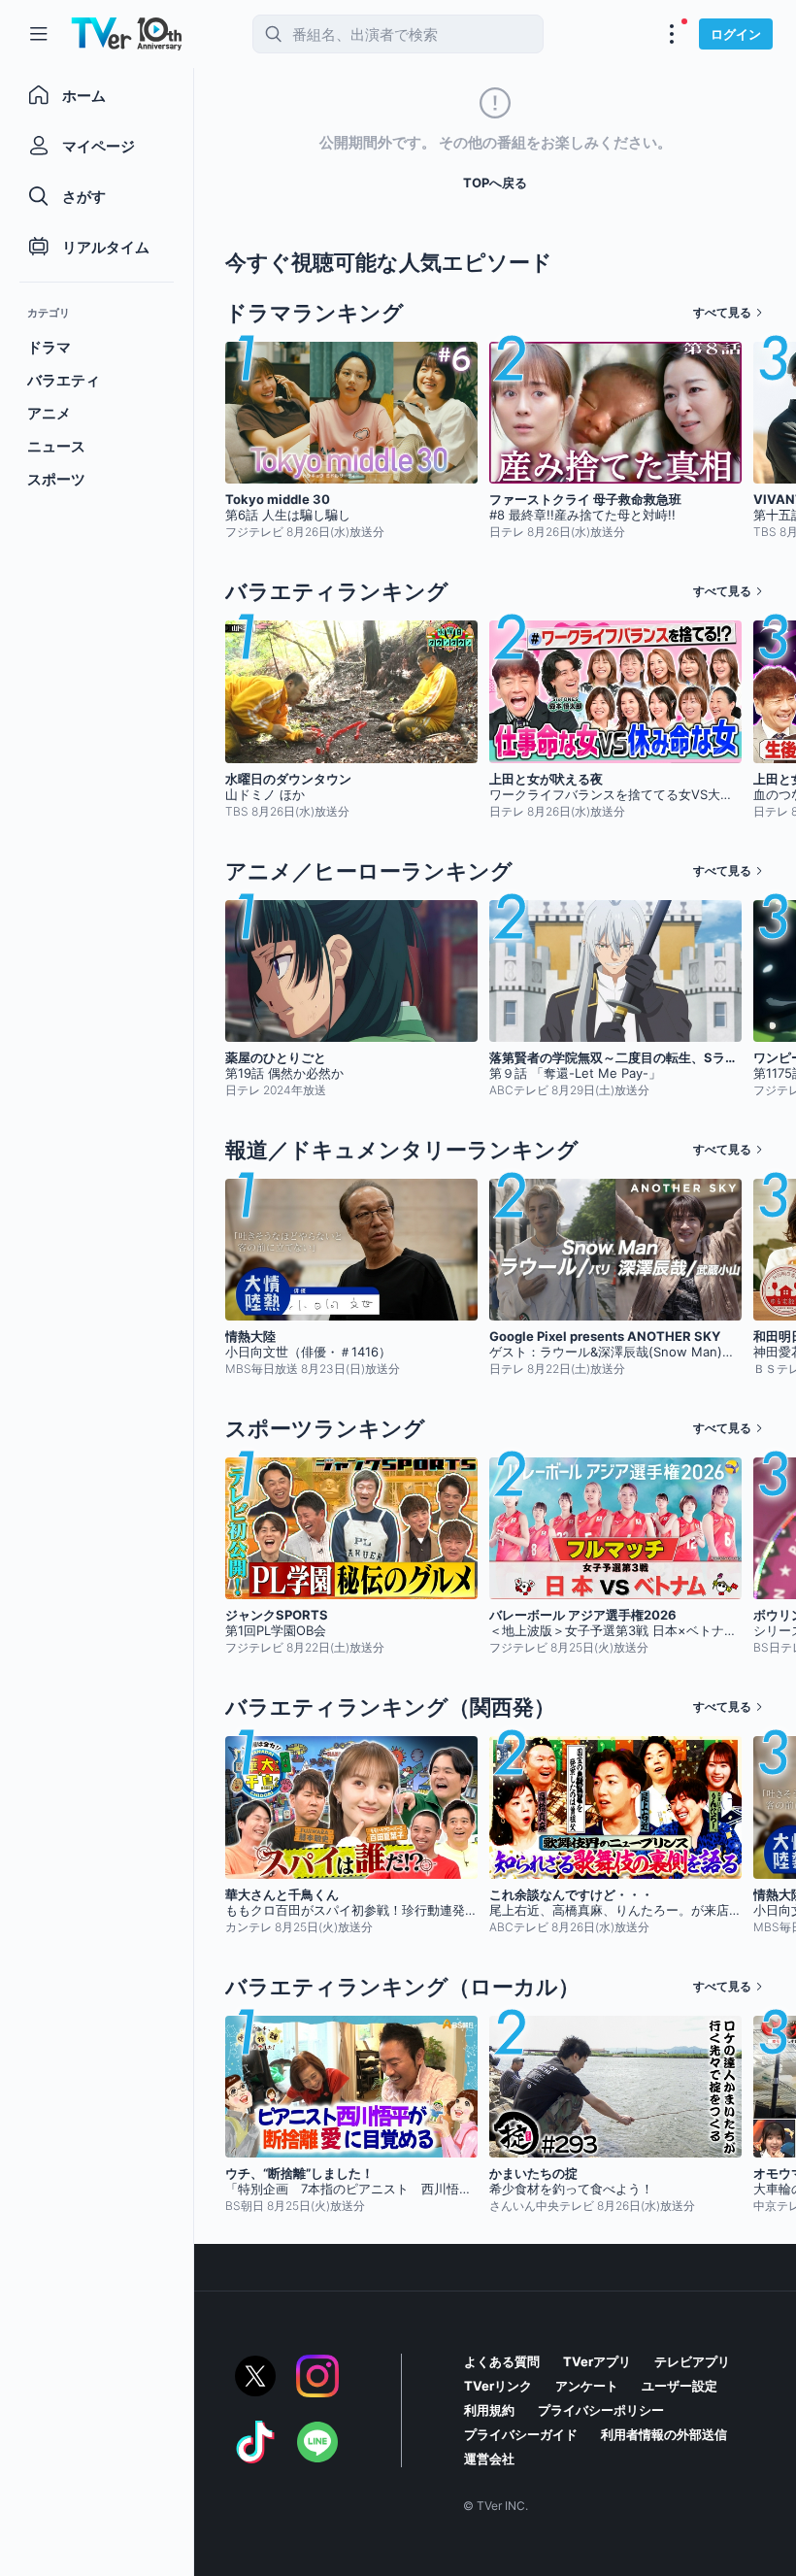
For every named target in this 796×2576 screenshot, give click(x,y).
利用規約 (489, 2410)
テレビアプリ (692, 2361)
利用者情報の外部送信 (664, 2434)
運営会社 (489, 2459)
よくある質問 (502, 2361)
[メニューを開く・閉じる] (672, 34)
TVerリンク (498, 2386)
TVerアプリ (597, 2361)
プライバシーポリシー (601, 2410)
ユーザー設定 (680, 2386)
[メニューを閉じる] (39, 34)
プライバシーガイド (521, 2434)
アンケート (587, 2386)
